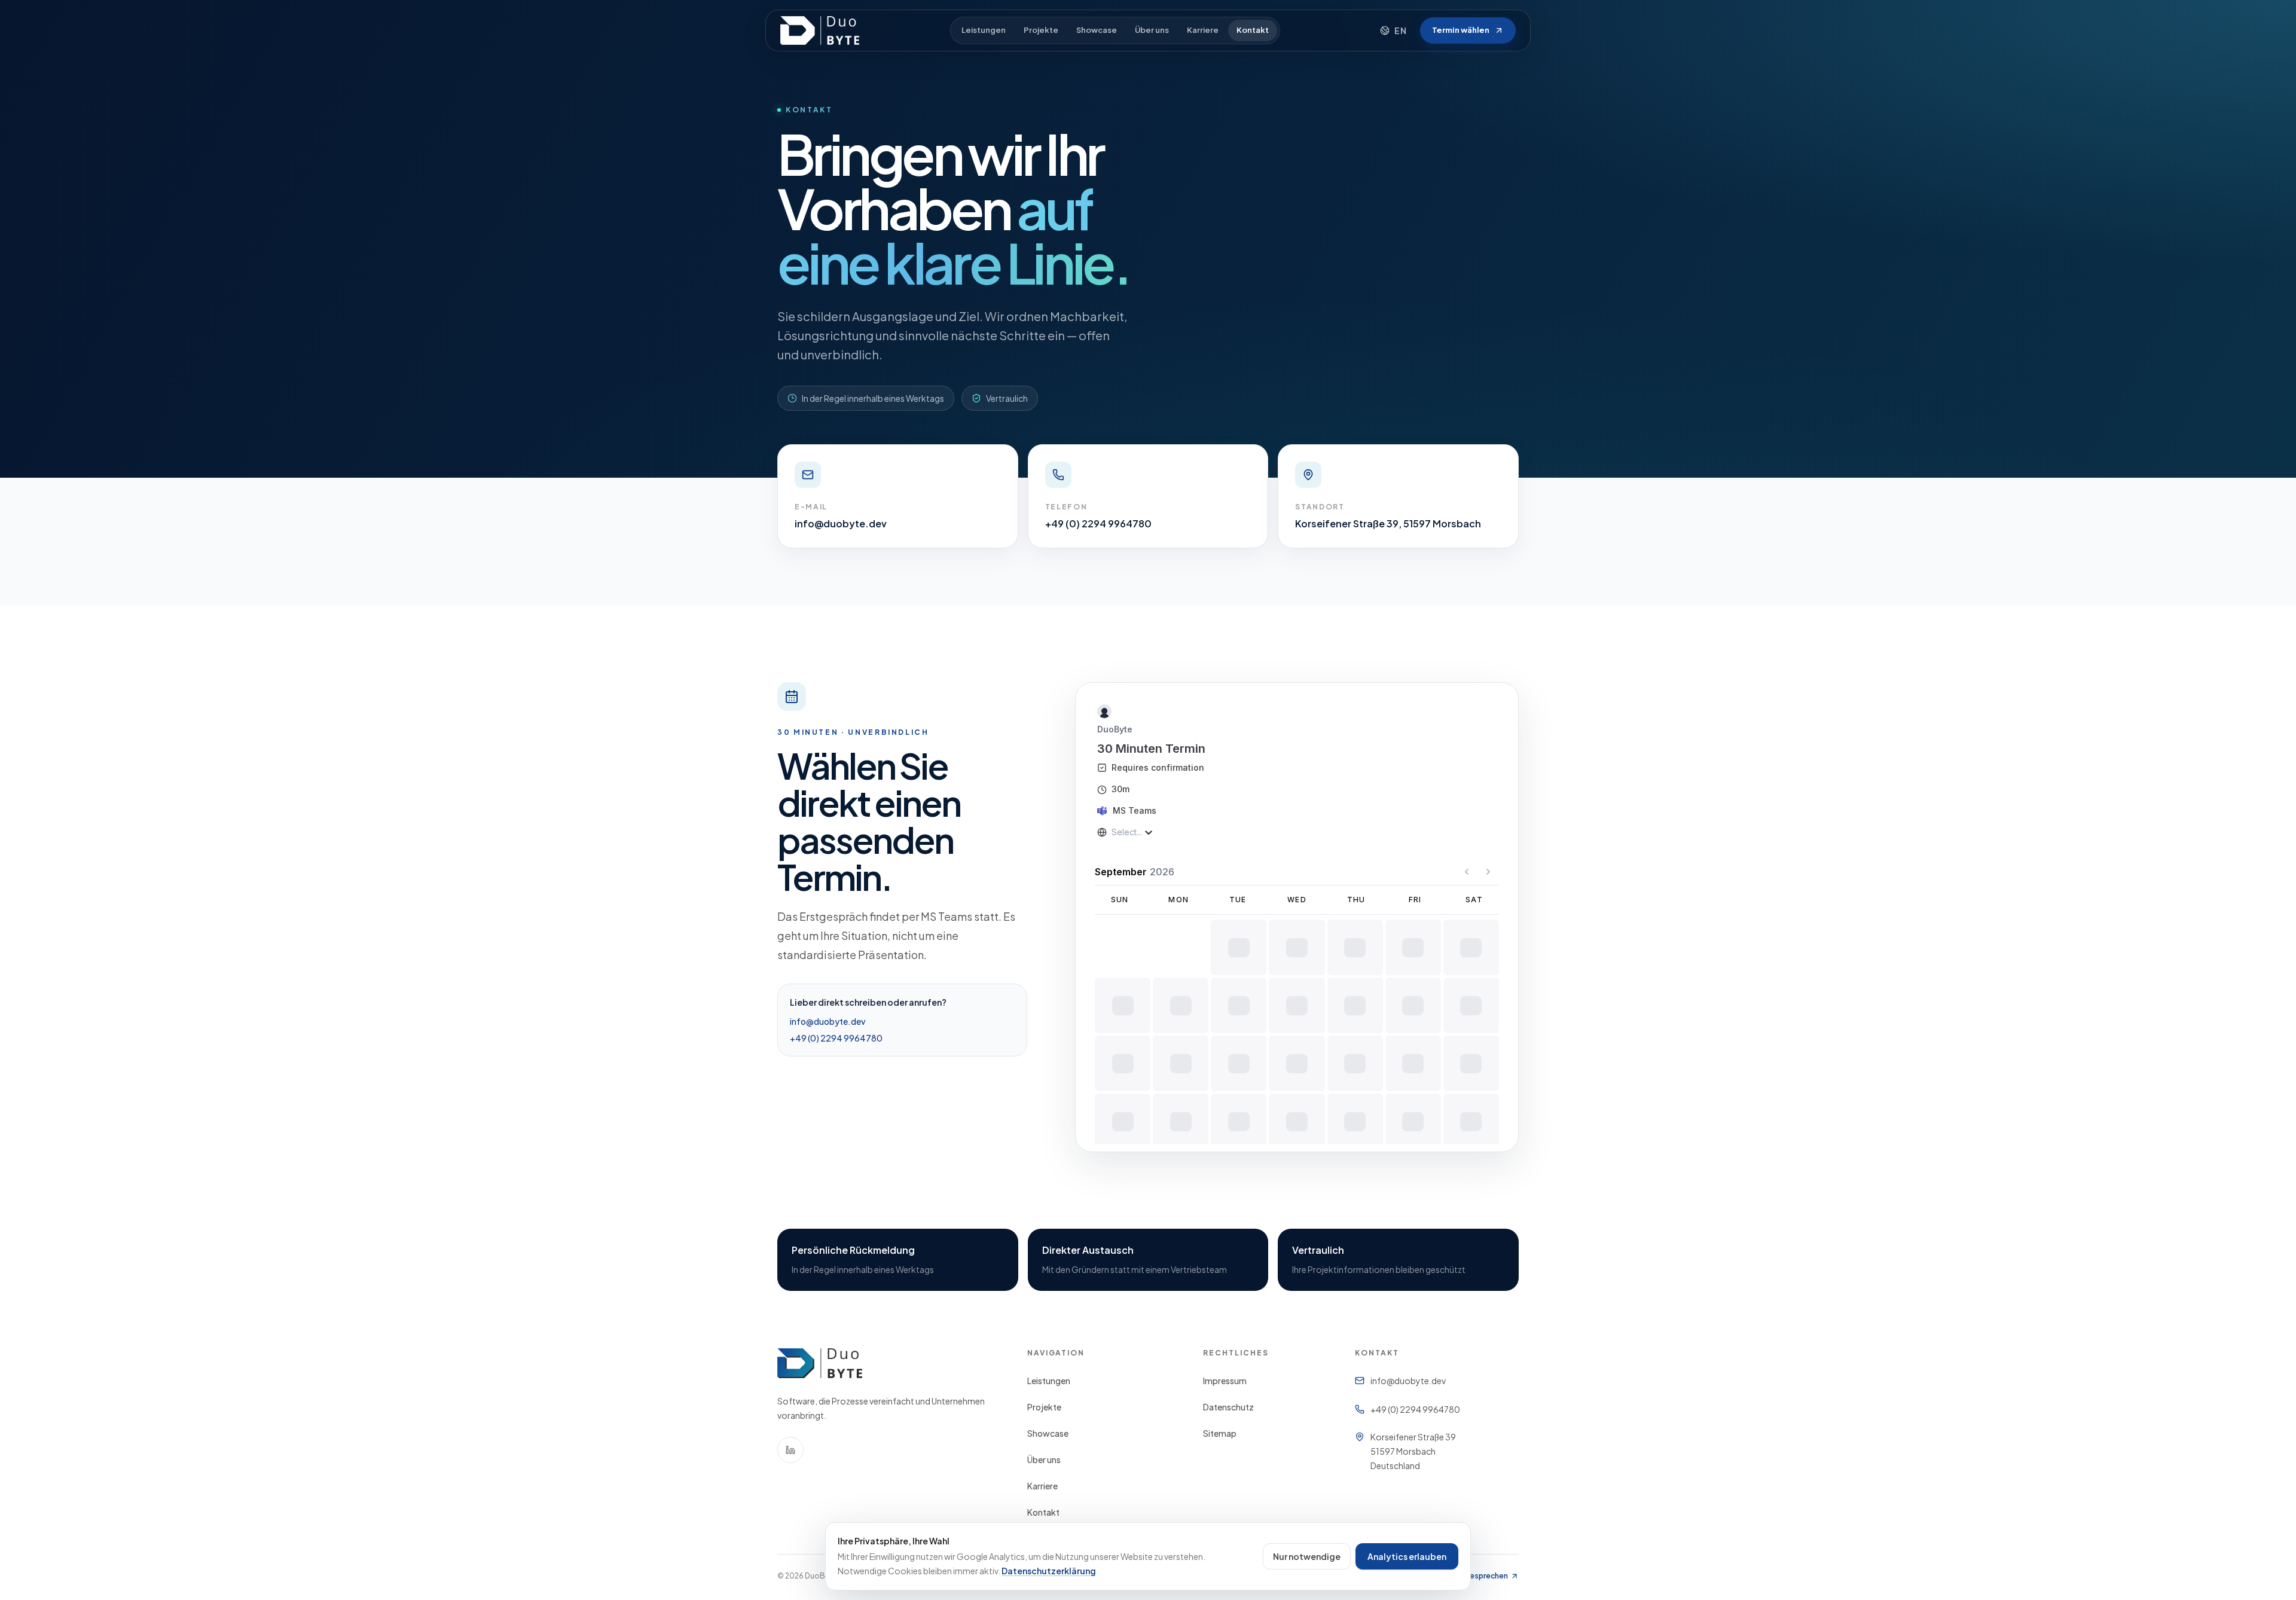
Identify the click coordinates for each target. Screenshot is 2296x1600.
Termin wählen (1461, 30)
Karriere (1203, 30)
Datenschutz (1228, 1407)
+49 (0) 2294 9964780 (836, 1038)
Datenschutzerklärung (1049, 1571)
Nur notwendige (1307, 1556)
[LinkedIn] (790, 1450)
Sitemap (1220, 1433)
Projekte (1041, 30)
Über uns (1152, 30)
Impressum (1225, 1381)
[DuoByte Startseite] (820, 30)
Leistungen (984, 30)
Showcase (1097, 30)
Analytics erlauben (1407, 1556)
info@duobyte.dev (828, 1021)
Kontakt (1253, 30)
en (1401, 30)
